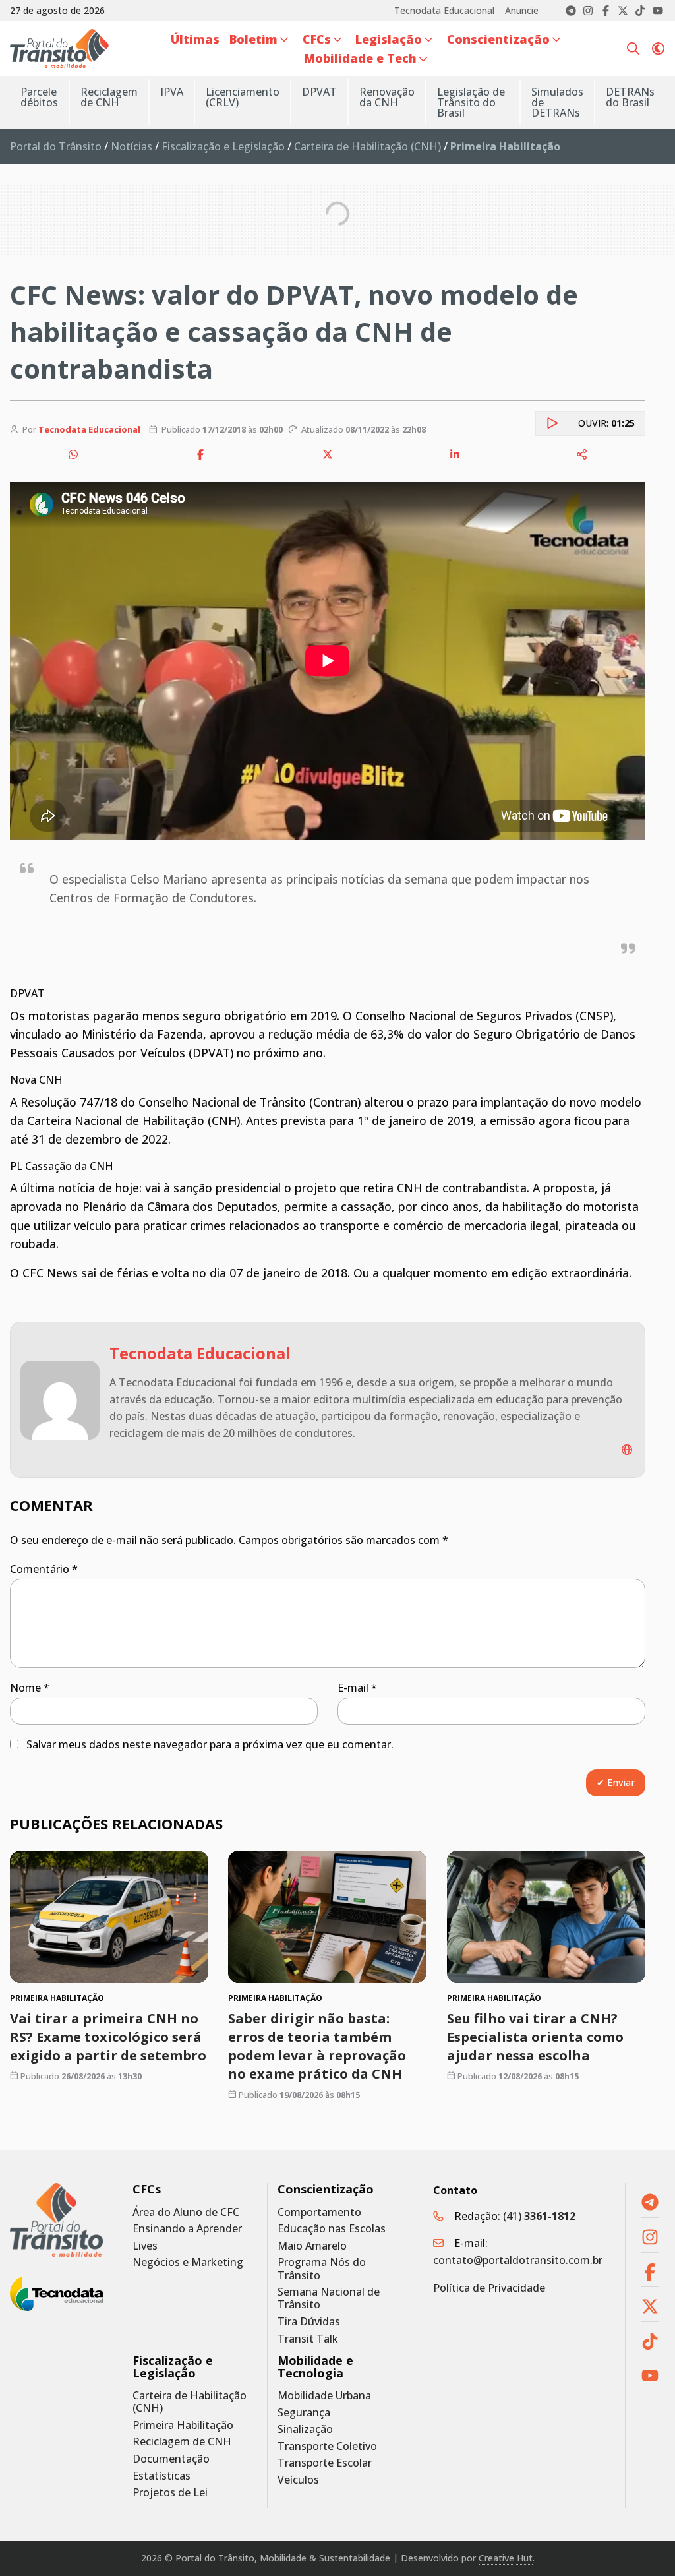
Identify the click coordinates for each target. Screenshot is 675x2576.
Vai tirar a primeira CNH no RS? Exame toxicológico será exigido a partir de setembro (108, 2036)
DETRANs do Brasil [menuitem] (630, 97)
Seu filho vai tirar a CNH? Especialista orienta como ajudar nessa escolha (535, 2036)
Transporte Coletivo (327, 2446)
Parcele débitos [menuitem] (39, 97)
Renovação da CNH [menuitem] (387, 97)
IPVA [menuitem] (172, 92)
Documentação (171, 2459)
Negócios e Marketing (188, 2262)
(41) (539, 2216)
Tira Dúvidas (309, 2322)
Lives (145, 2246)
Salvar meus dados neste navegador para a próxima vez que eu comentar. (210, 1744)
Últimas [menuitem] (195, 39)
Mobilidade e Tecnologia (315, 2367)
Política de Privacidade (489, 2288)
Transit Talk (308, 2339)
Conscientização (326, 2189)
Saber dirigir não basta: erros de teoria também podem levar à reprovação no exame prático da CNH (317, 2045)
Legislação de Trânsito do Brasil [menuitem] (471, 102)
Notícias (132, 146)
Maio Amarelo (312, 2246)
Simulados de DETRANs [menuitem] (557, 102)
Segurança (304, 2413)
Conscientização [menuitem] (498, 39)
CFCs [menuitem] (317, 39)
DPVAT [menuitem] (319, 92)
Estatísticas (161, 2476)
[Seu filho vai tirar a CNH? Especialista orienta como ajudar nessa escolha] (546, 1917)
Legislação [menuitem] (389, 39)
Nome (30, 1688)
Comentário (44, 1569)
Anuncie (522, 11)
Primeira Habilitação (183, 2425)
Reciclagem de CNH (182, 2442)
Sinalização (305, 2429)
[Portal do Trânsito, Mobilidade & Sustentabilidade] (56, 2220)
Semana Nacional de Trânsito (329, 2298)
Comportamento (319, 2212)
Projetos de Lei (170, 2493)
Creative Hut (506, 2558)
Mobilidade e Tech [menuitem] (360, 58)
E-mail (357, 1688)
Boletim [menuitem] (253, 39)
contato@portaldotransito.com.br (518, 2260)
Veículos (298, 2480)
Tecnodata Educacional (444, 11)
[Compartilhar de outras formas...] (582, 454)
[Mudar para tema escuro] (658, 48)
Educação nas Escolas (332, 2229)
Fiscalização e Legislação (223, 146)
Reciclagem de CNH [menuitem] (109, 97)
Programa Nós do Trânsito (322, 2269)
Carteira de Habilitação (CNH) (367, 146)
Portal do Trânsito (56, 146)
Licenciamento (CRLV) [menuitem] (243, 97)
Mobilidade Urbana (324, 2396)
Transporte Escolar (325, 2463)
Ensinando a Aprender (187, 2229)
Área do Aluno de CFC (186, 2212)
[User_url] (627, 1450)
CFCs (147, 2189)
